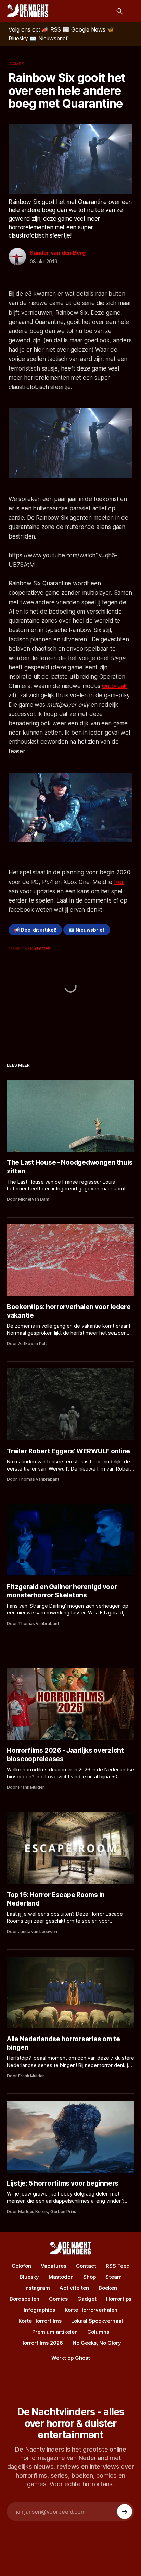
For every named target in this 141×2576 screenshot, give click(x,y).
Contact (86, 2266)
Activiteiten (74, 2288)
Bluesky (29, 2277)
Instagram (37, 2288)
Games (16, 64)
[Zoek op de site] (119, 11)
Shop (89, 2277)
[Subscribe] (125, 2512)
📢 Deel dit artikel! (35, 930)
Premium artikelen (55, 2332)
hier (119, 882)
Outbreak (115, 686)
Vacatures (54, 2266)
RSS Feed (118, 2266)
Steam (114, 2277)
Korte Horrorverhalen (91, 2310)
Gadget (87, 2299)
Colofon (21, 2266)
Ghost (82, 2358)
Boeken (108, 2288)
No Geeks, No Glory (97, 2343)
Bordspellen (24, 2299)
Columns (98, 2332)
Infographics (39, 2310)
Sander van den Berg (58, 253)
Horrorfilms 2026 (42, 2343)
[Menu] (131, 11)
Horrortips (119, 2299)
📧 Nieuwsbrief (87, 930)
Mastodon (61, 2277)
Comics (58, 2299)
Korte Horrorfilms (40, 2321)
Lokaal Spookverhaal (97, 2321)
